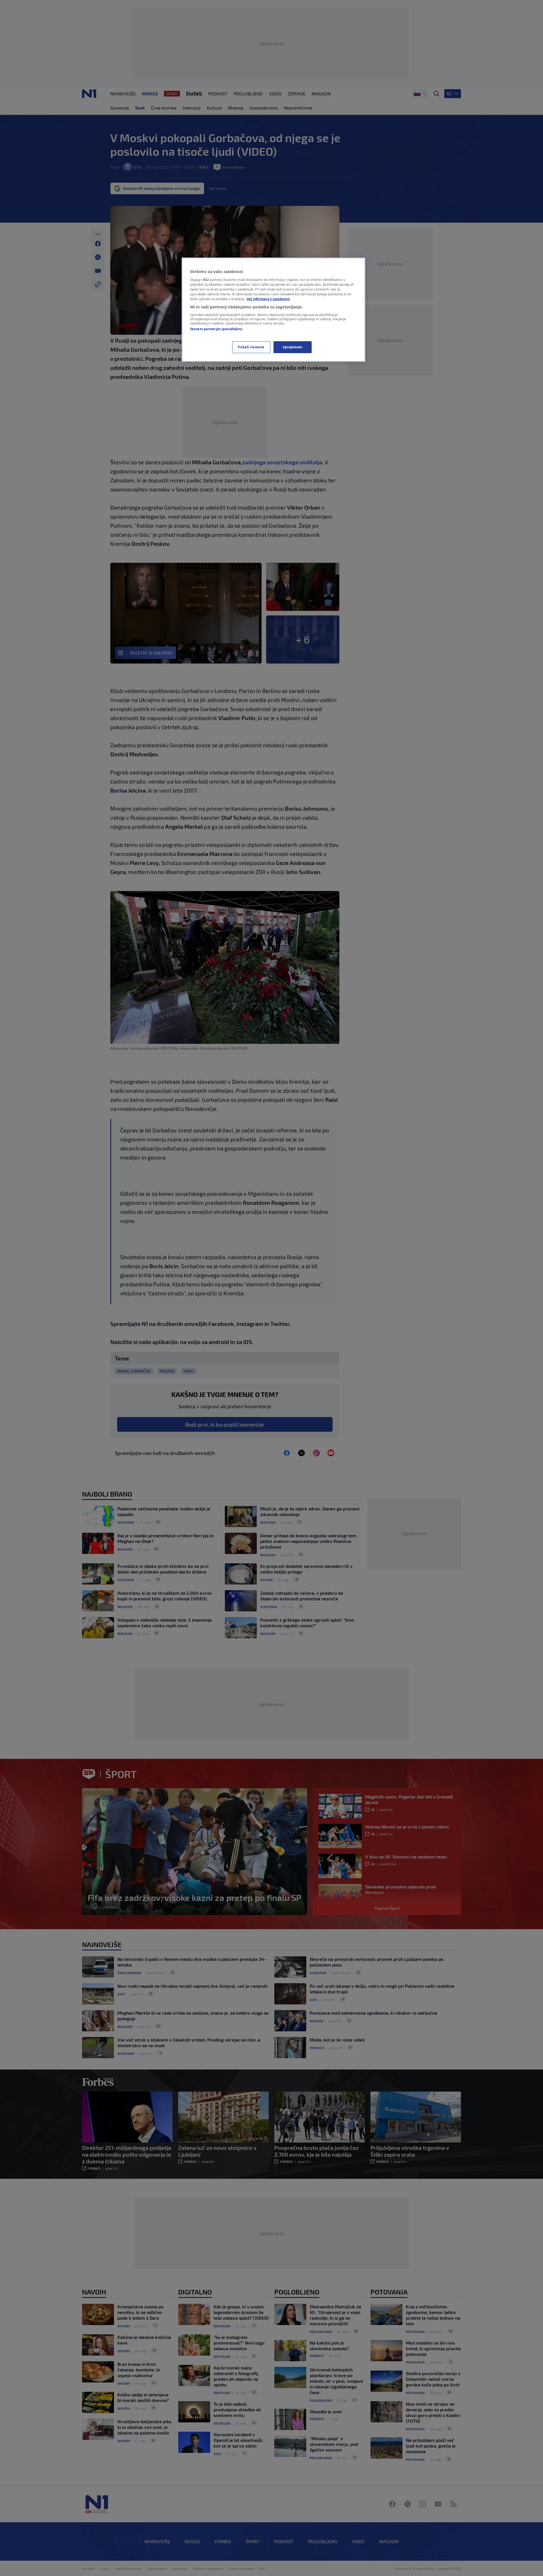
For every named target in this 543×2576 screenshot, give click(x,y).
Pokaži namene (251, 347)
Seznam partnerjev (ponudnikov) (216, 329)
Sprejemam (293, 347)
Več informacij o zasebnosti (268, 299)
